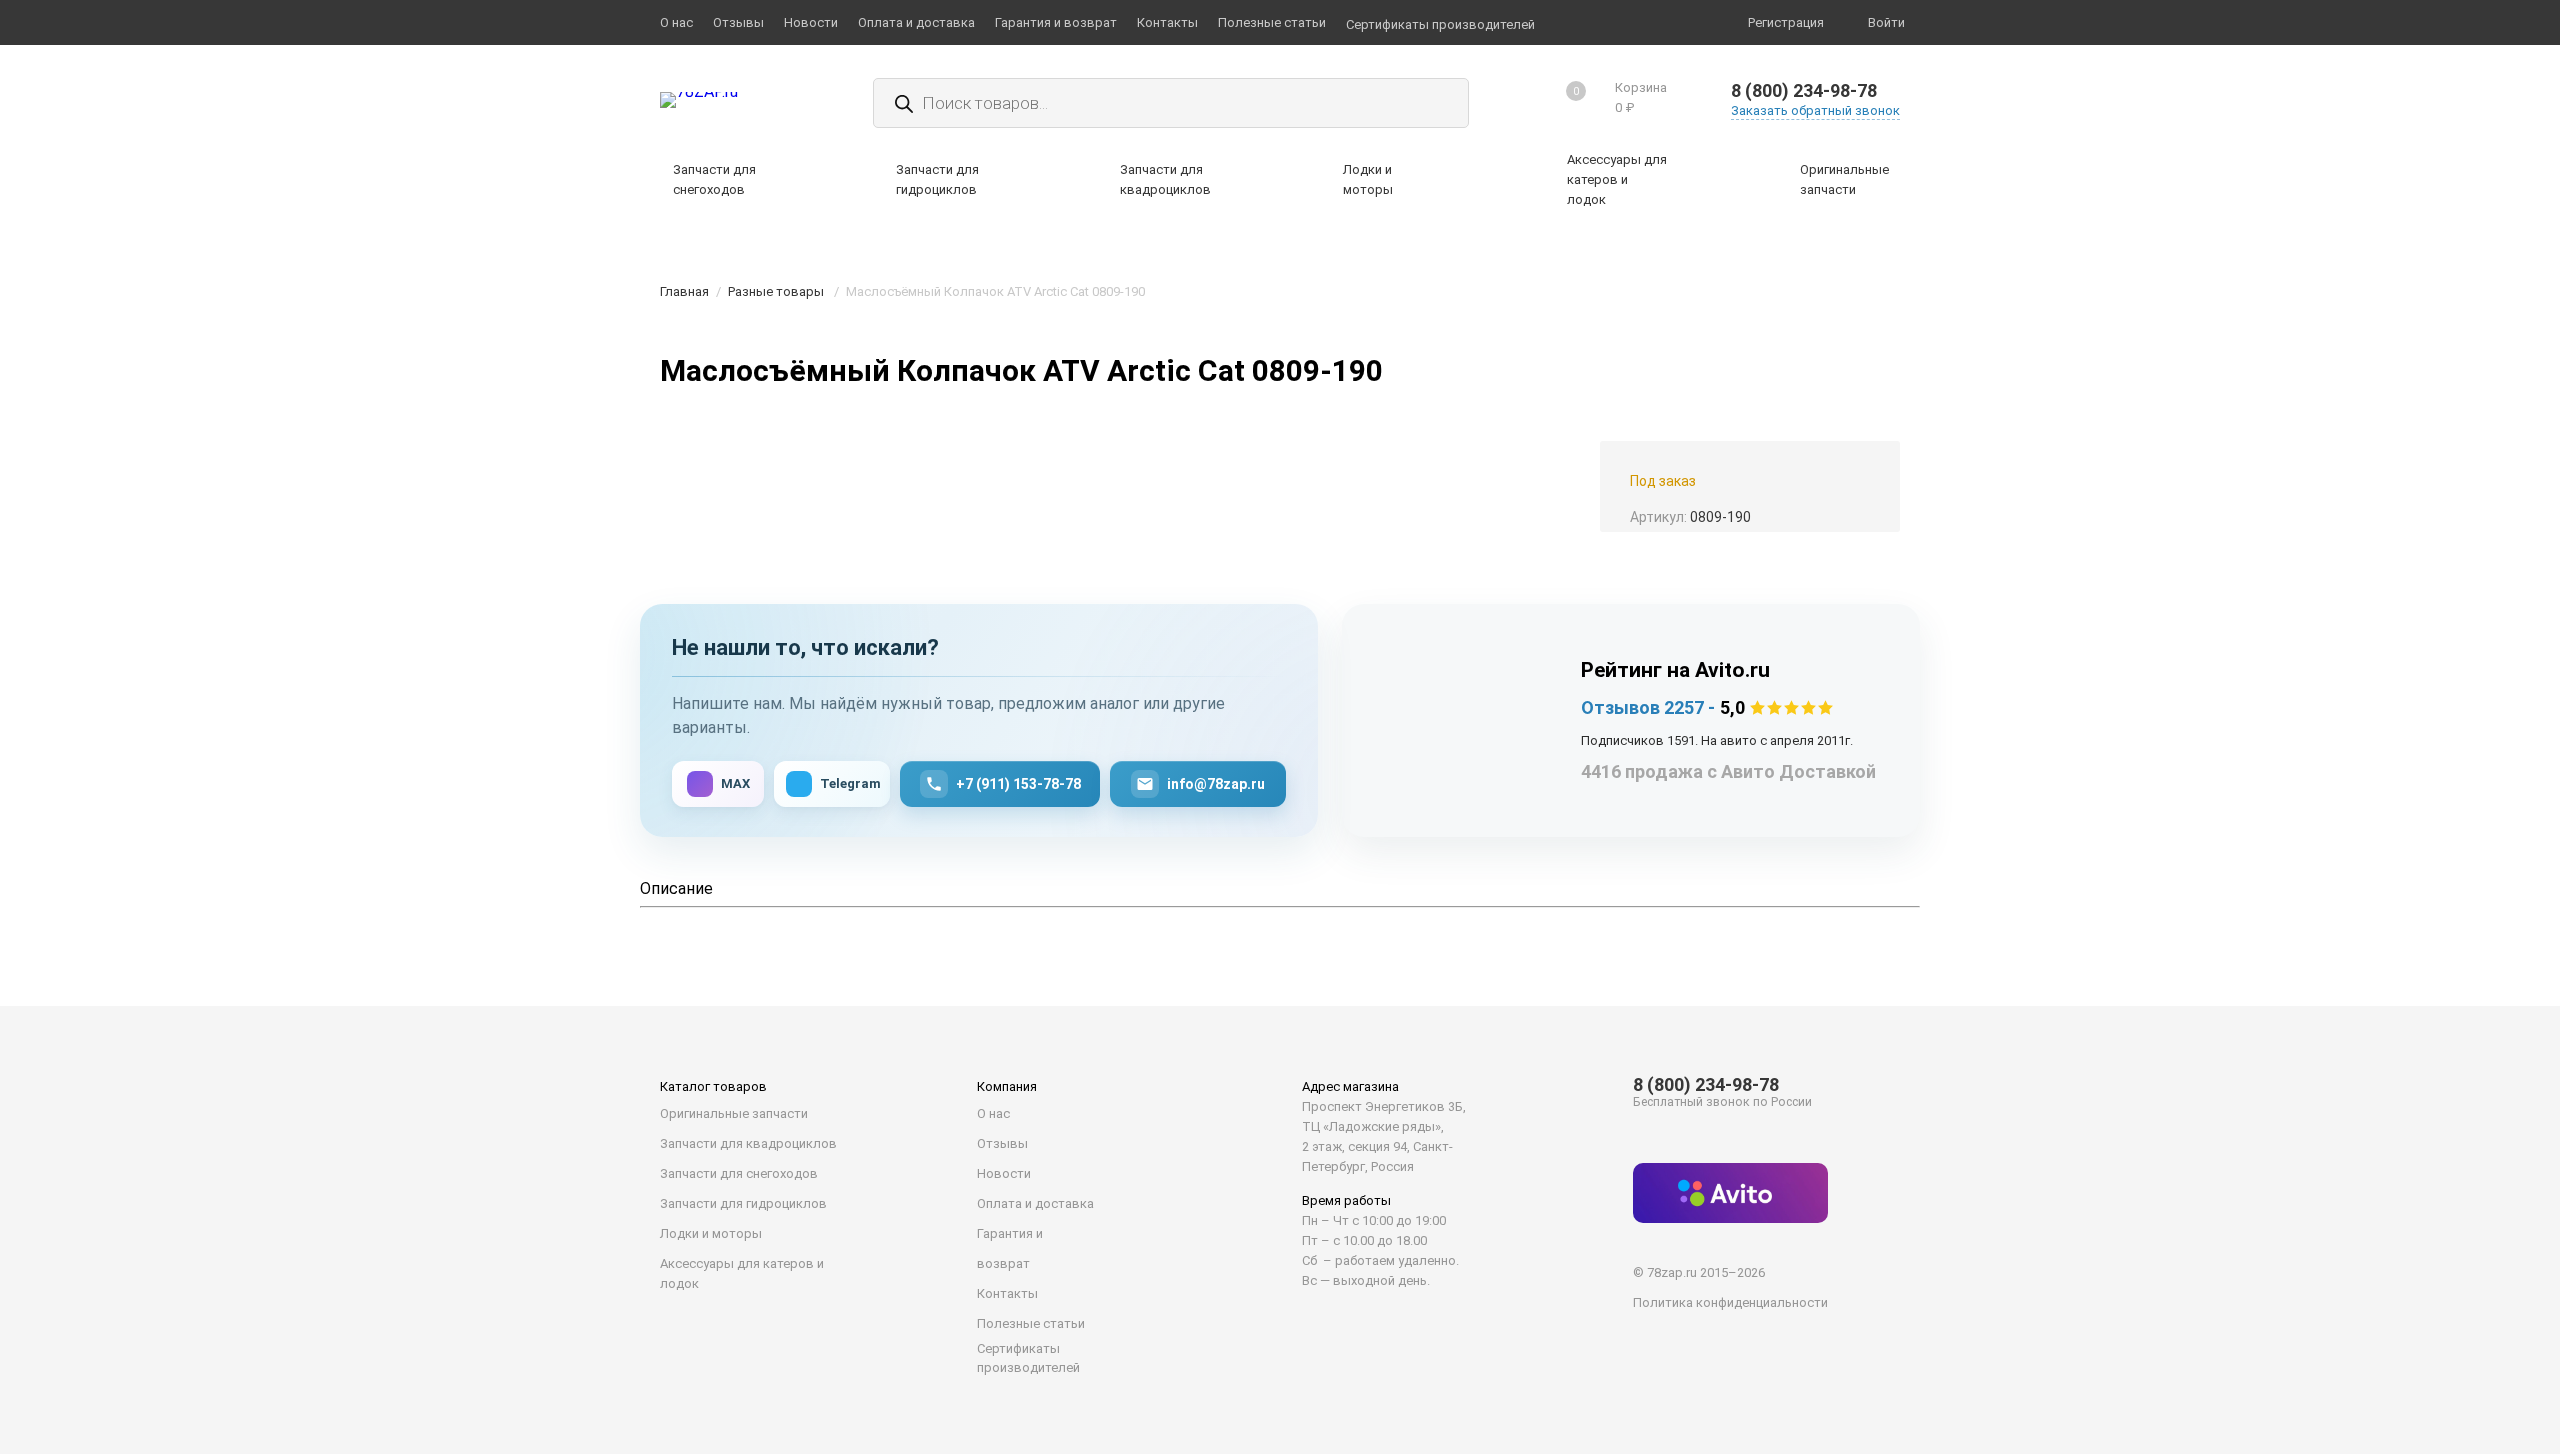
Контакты (1007, 1293)
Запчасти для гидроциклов (743, 1203)
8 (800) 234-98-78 (1804, 90)
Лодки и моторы (711, 1233)
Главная (684, 291)
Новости (1004, 1173)
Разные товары (776, 291)
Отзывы (1002, 1143)
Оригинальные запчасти (734, 1113)
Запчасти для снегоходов (739, 1173)
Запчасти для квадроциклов (748, 1143)
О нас (993, 1113)
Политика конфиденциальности (1730, 1302)
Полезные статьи (1031, 1323)
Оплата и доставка (1035, 1203)
